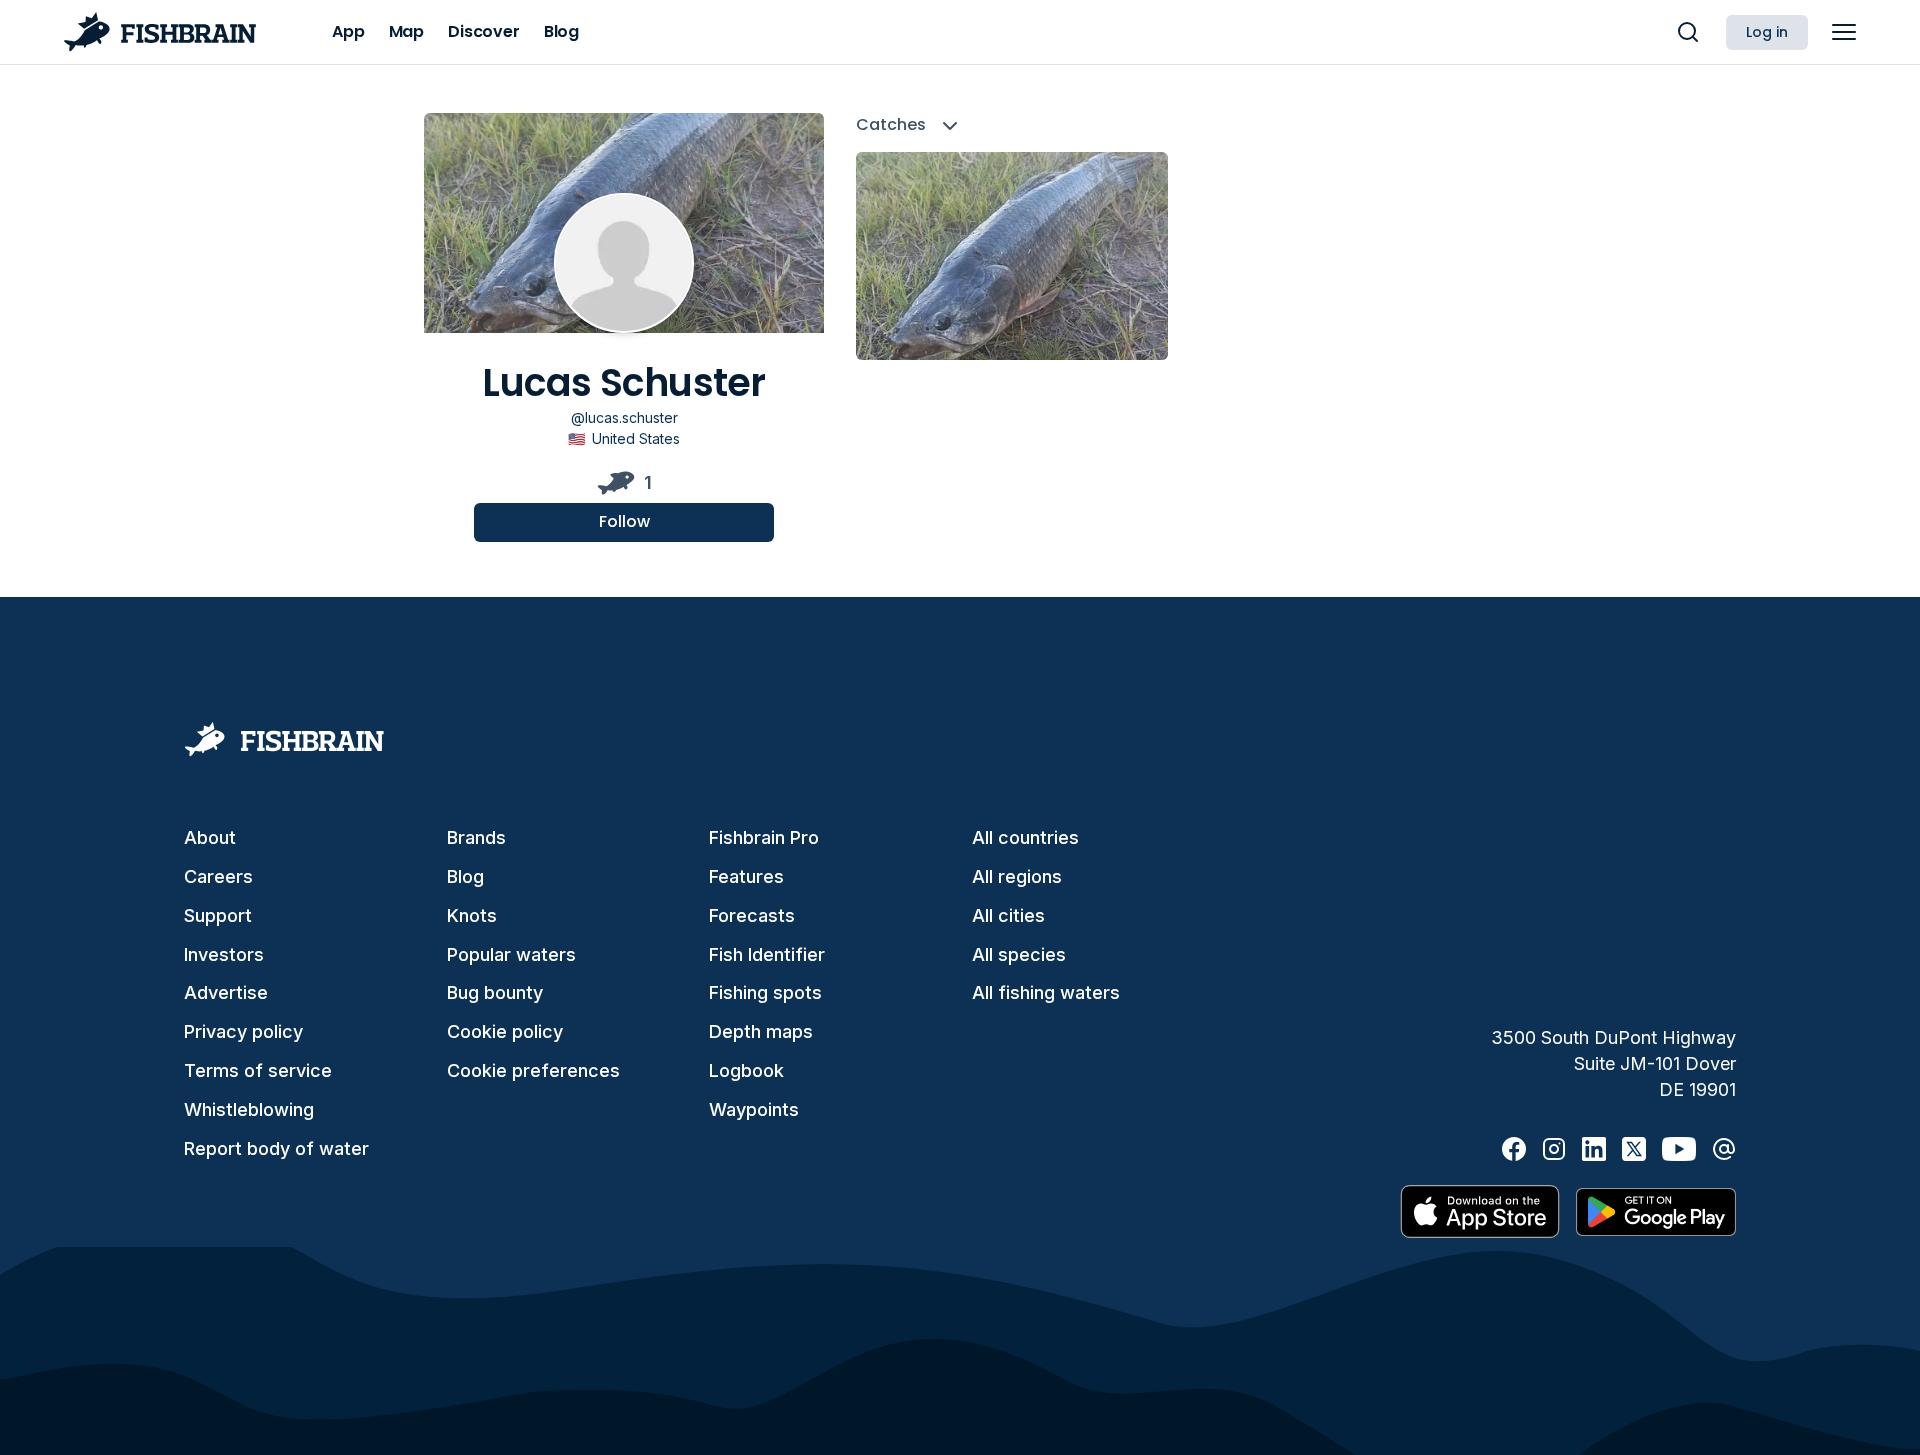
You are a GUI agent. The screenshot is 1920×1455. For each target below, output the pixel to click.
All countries (1025, 837)
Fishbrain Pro (764, 837)
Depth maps (761, 1031)
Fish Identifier (767, 954)
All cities (1008, 915)
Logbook (746, 1070)
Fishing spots (765, 992)
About (210, 837)
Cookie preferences (533, 1070)
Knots (472, 915)
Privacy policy (243, 1031)
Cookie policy (505, 1031)
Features (746, 876)
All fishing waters (1046, 992)
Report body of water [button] (276, 1148)
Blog (465, 876)
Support (218, 915)
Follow (624, 521)
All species (1019, 954)
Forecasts (752, 915)
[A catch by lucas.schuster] (1012, 256)
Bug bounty (495, 992)
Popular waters (511, 954)
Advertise (226, 992)
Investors (224, 954)
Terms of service (258, 1070)
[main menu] (1844, 32)
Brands (476, 837)
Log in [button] (1767, 32)
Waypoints (754, 1109)
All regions (1017, 876)
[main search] (1688, 32)
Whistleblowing (249, 1109)
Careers (218, 876)
